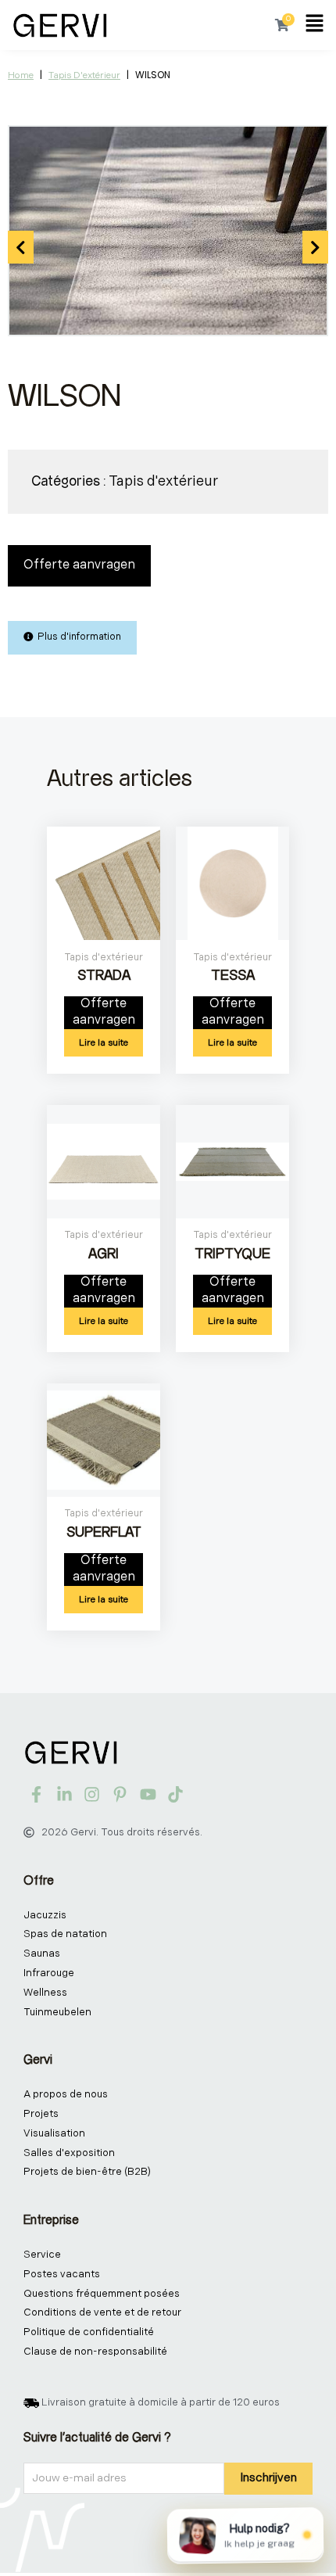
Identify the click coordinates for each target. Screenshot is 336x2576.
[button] (315, 25)
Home (21, 75)
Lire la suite (104, 1043)
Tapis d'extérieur (84, 75)
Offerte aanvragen (79, 565)
